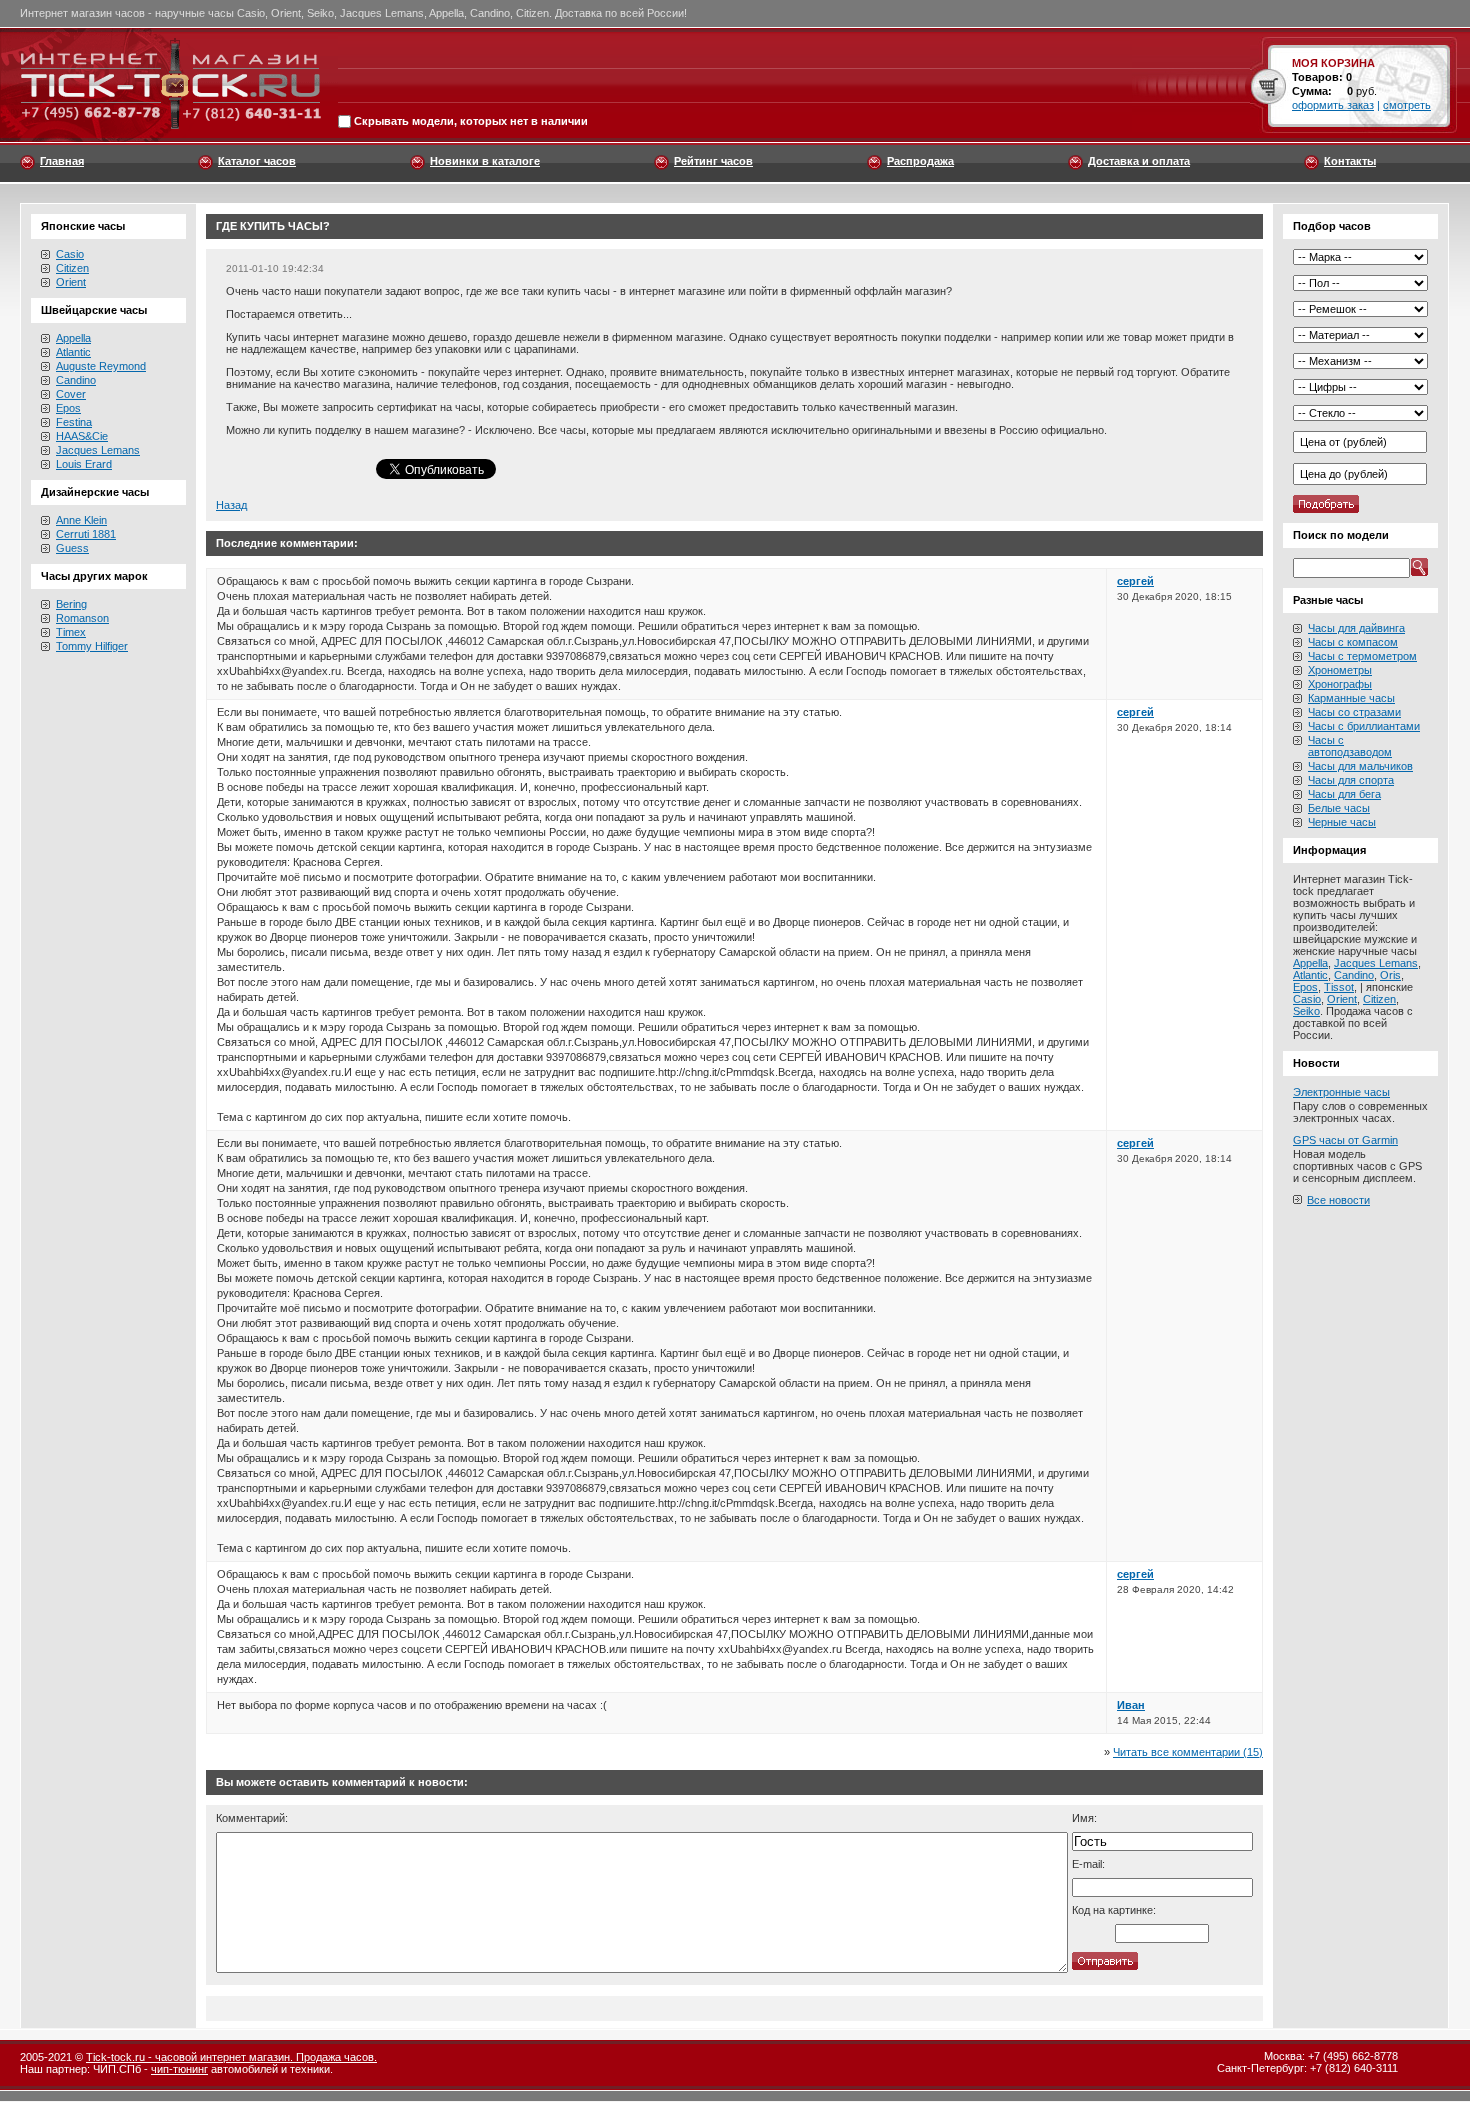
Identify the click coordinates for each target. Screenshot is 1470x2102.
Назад (231, 505)
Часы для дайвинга (1356, 628)
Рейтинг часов (713, 161)
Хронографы (1340, 684)
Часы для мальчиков (1360, 766)
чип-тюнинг (179, 2069)
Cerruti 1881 (86, 534)
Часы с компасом (1353, 642)
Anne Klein (81, 520)
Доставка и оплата (1139, 161)
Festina (74, 422)
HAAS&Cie (82, 436)
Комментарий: (252, 1818)
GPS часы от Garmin (1345, 1140)
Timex (71, 632)
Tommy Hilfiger (92, 646)
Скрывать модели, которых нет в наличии (471, 122)
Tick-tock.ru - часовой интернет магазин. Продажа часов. (231, 2057)
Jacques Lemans (98, 450)
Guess (72, 548)
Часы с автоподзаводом (1350, 746)
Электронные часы (1341, 1092)
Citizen (72, 268)
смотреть (1407, 105)
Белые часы (1339, 808)
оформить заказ (1333, 105)
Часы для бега (1344, 794)
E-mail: (1088, 1864)
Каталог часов (257, 161)
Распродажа (920, 161)
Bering (71, 604)
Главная (62, 161)
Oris (1390, 975)
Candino (76, 380)
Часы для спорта (1351, 780)
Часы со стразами (1354, 712)
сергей (1135, 581)
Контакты (1350, 161)
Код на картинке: (1114, 1910)
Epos (68, 408)
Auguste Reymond (101, 366)
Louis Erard (84, 464)
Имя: (1084, 1818)
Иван (1131, 1705)
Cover (71, 394)
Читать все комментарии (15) (1188, 1752)
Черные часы (1342, 822)
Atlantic (73, 352)
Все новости (1338, 1200)
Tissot (1339, 987)
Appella (73, 338)
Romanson (82, 618)
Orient (71, 282)
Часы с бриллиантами (1364, 726)
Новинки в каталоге (485, 161)
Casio (70, 254)
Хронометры (1340, 670)
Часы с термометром (1362, 656)
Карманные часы (1351, 698)
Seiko (1306, 1011)
